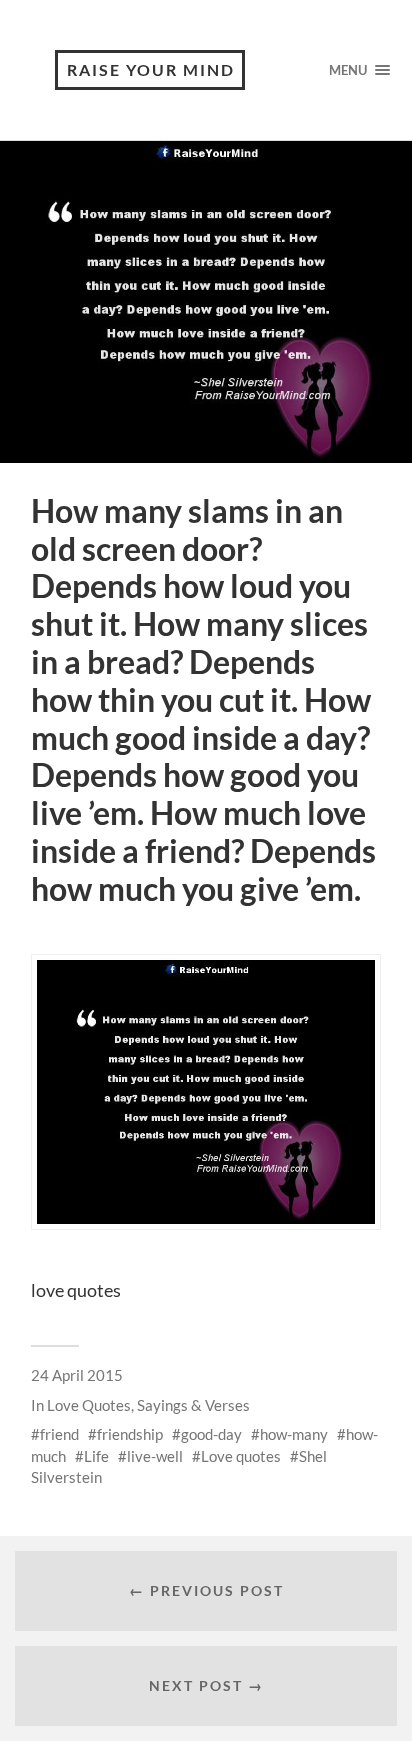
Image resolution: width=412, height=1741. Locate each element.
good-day (211, 1434)
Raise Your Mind (151, 69)
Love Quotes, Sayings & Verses (148, 1405)
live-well (155, 1456)
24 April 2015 (77, 1375)
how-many (294, 1434)
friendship (130, 1434)
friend (59, 1434)
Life (96, 1456)
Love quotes (241, 1456)
